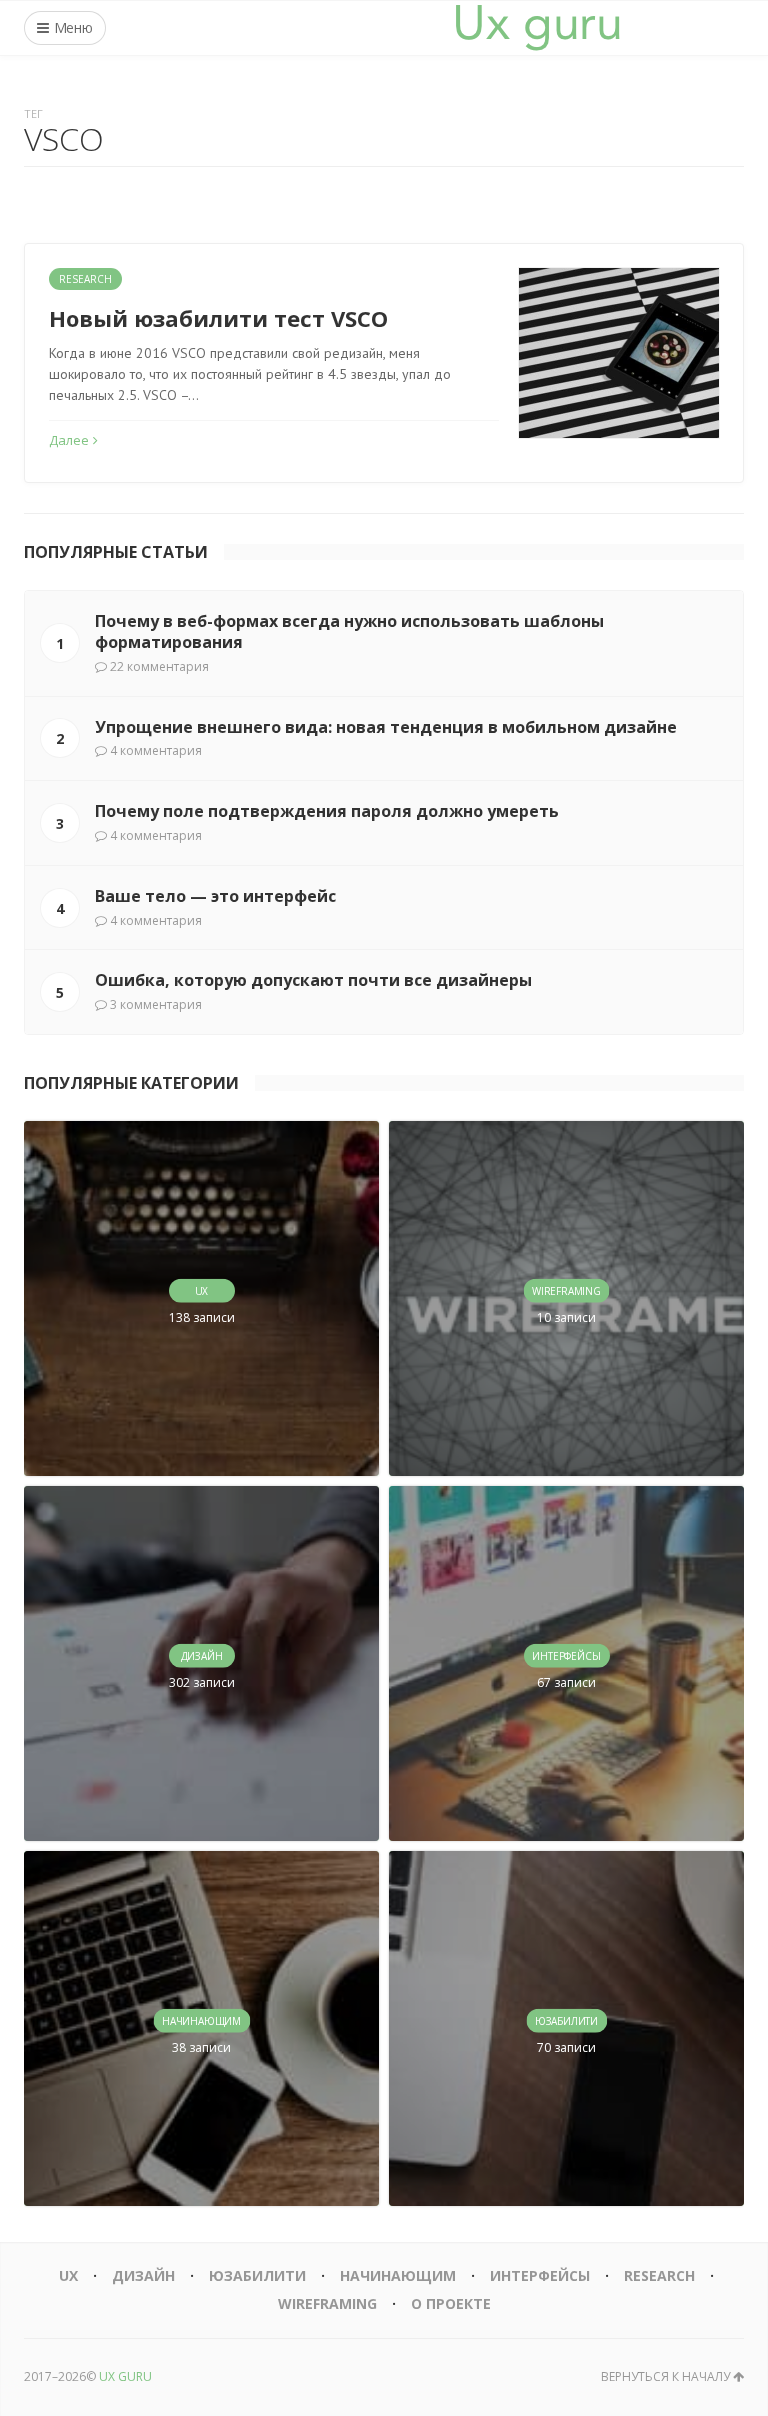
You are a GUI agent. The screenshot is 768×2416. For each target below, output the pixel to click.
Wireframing (327, 2303)
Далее (69, 440)
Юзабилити (257, 2275)
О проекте (451, 2303)
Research (85, 279)
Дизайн (143, 2275)
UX (68, 2275)
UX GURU (125, 2376)
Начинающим (398, 2275)
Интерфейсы (540, 2275)
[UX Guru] (538, 28)
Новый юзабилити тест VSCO (218, 318)
